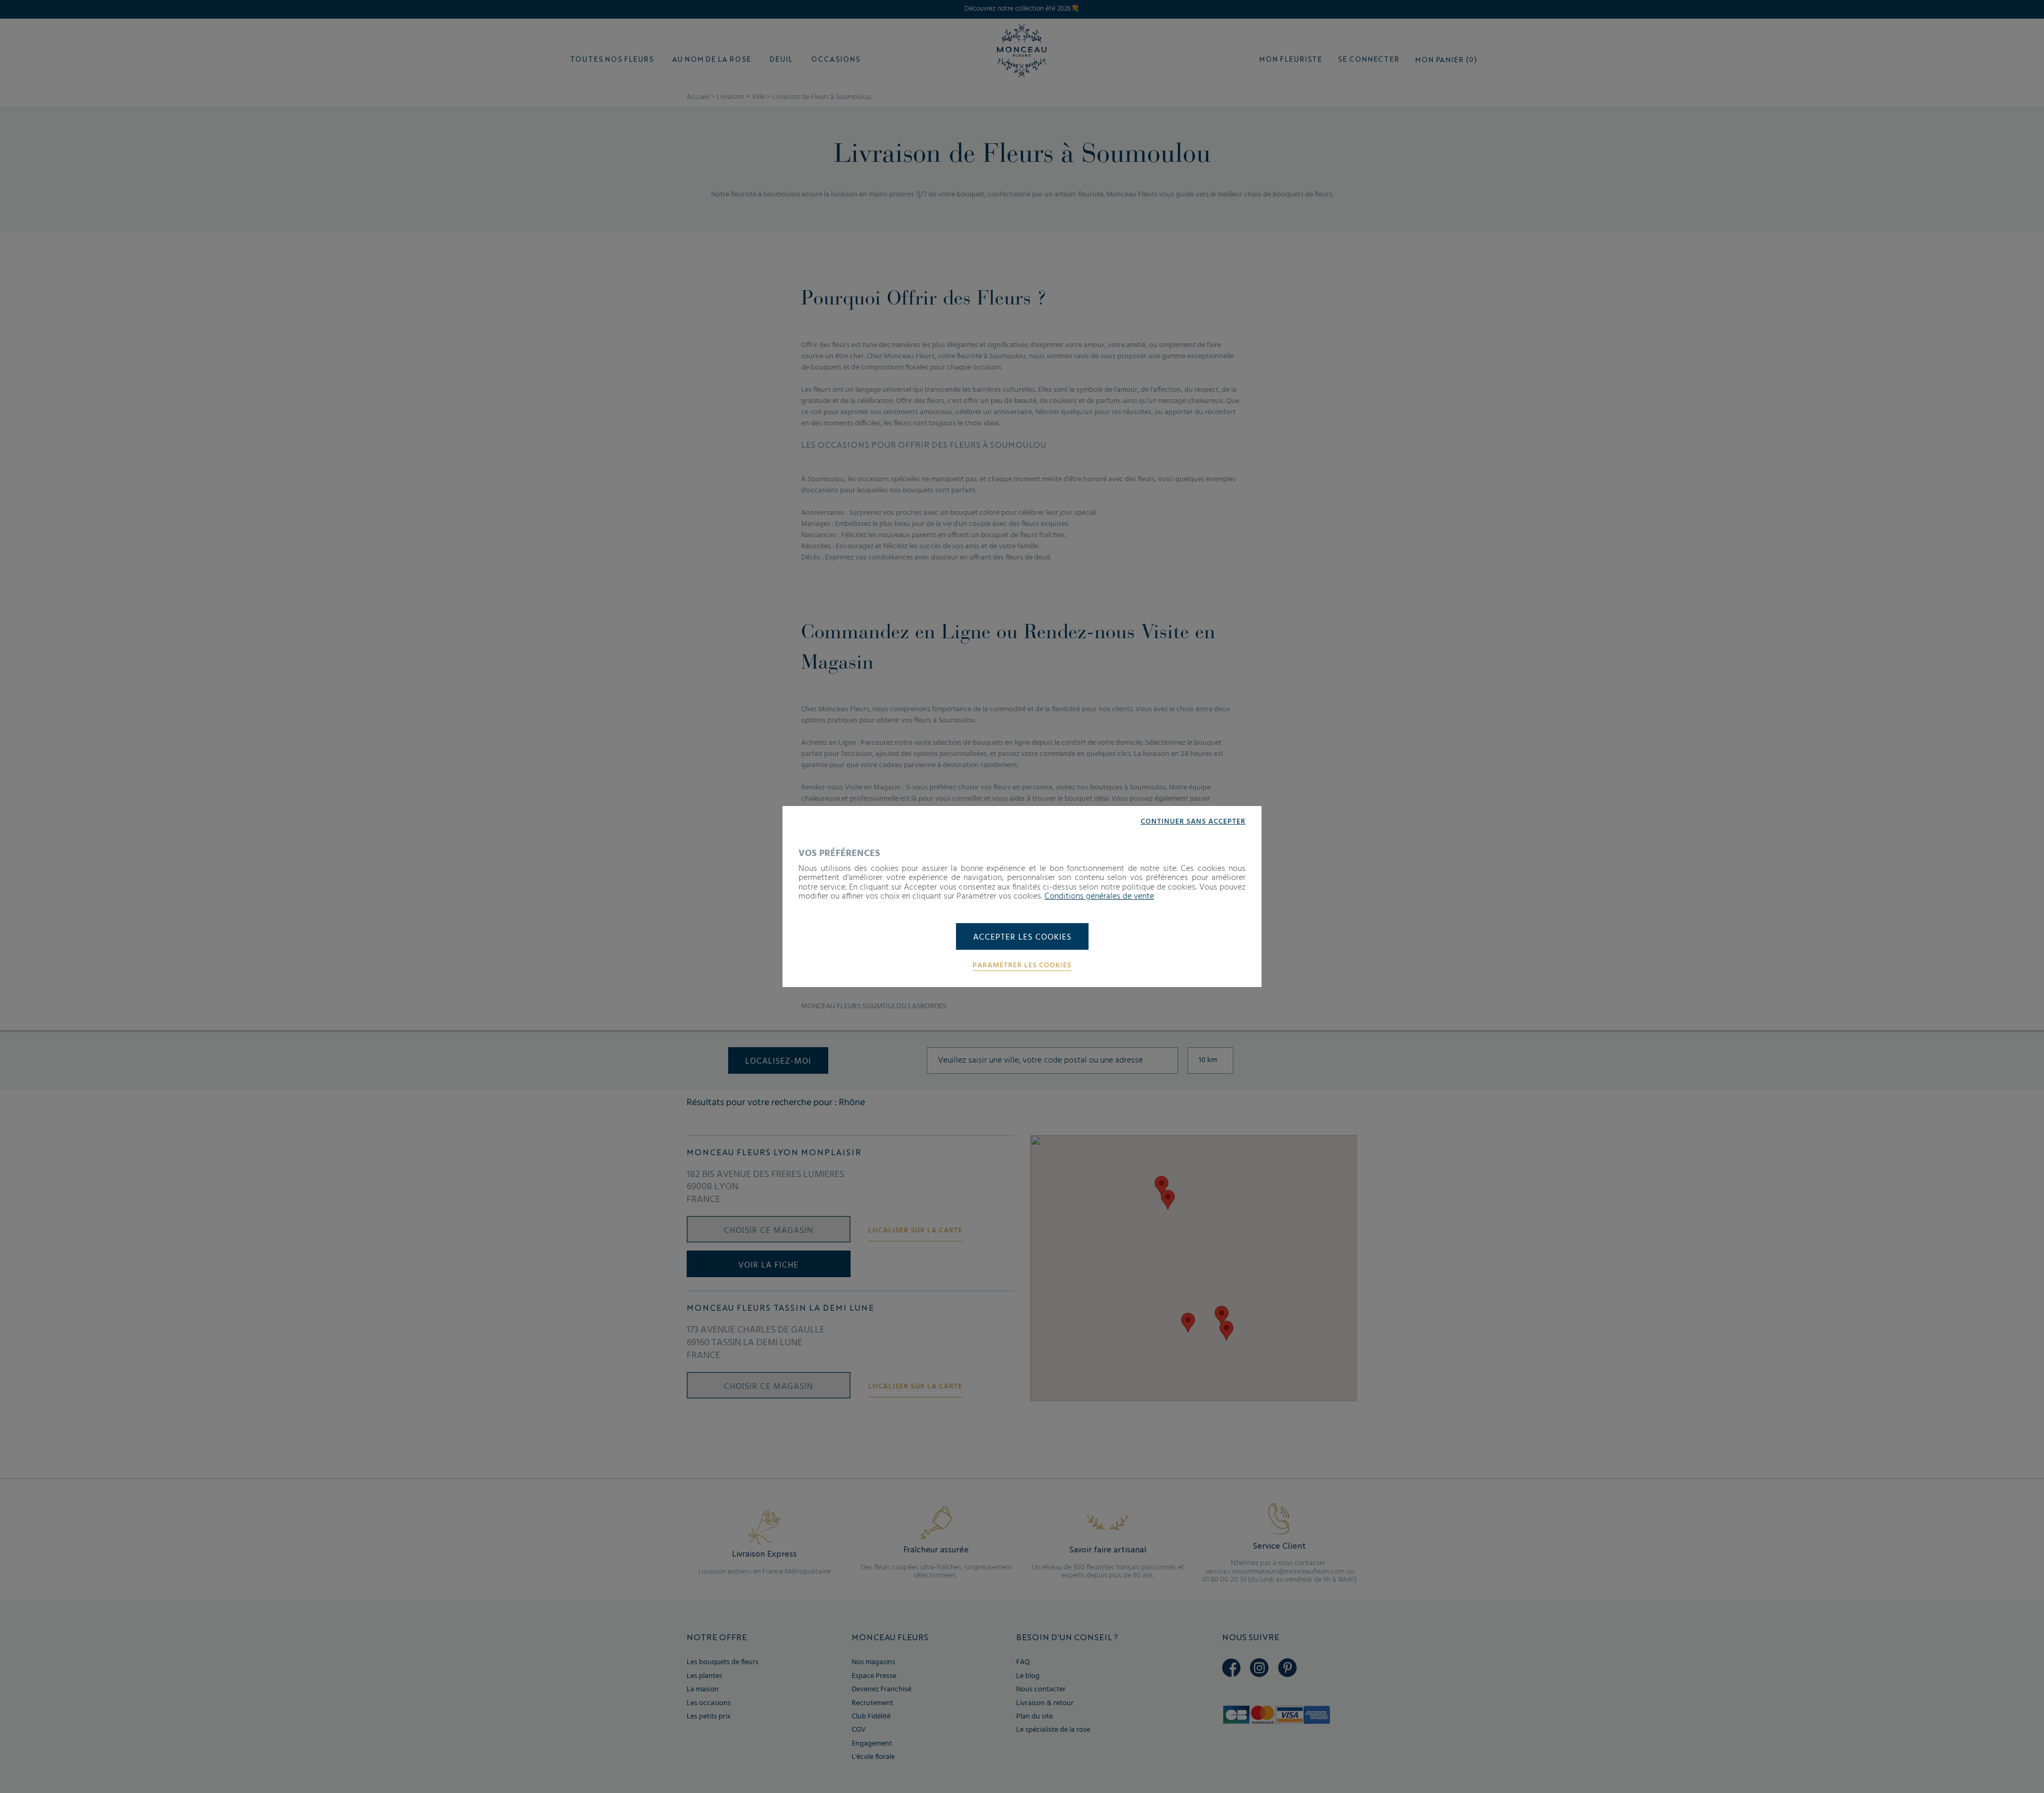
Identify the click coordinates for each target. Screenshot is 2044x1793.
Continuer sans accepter (1193, 822)
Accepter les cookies (1022, 937)
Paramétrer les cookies (1022, 966)
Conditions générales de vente (1099, 896)
